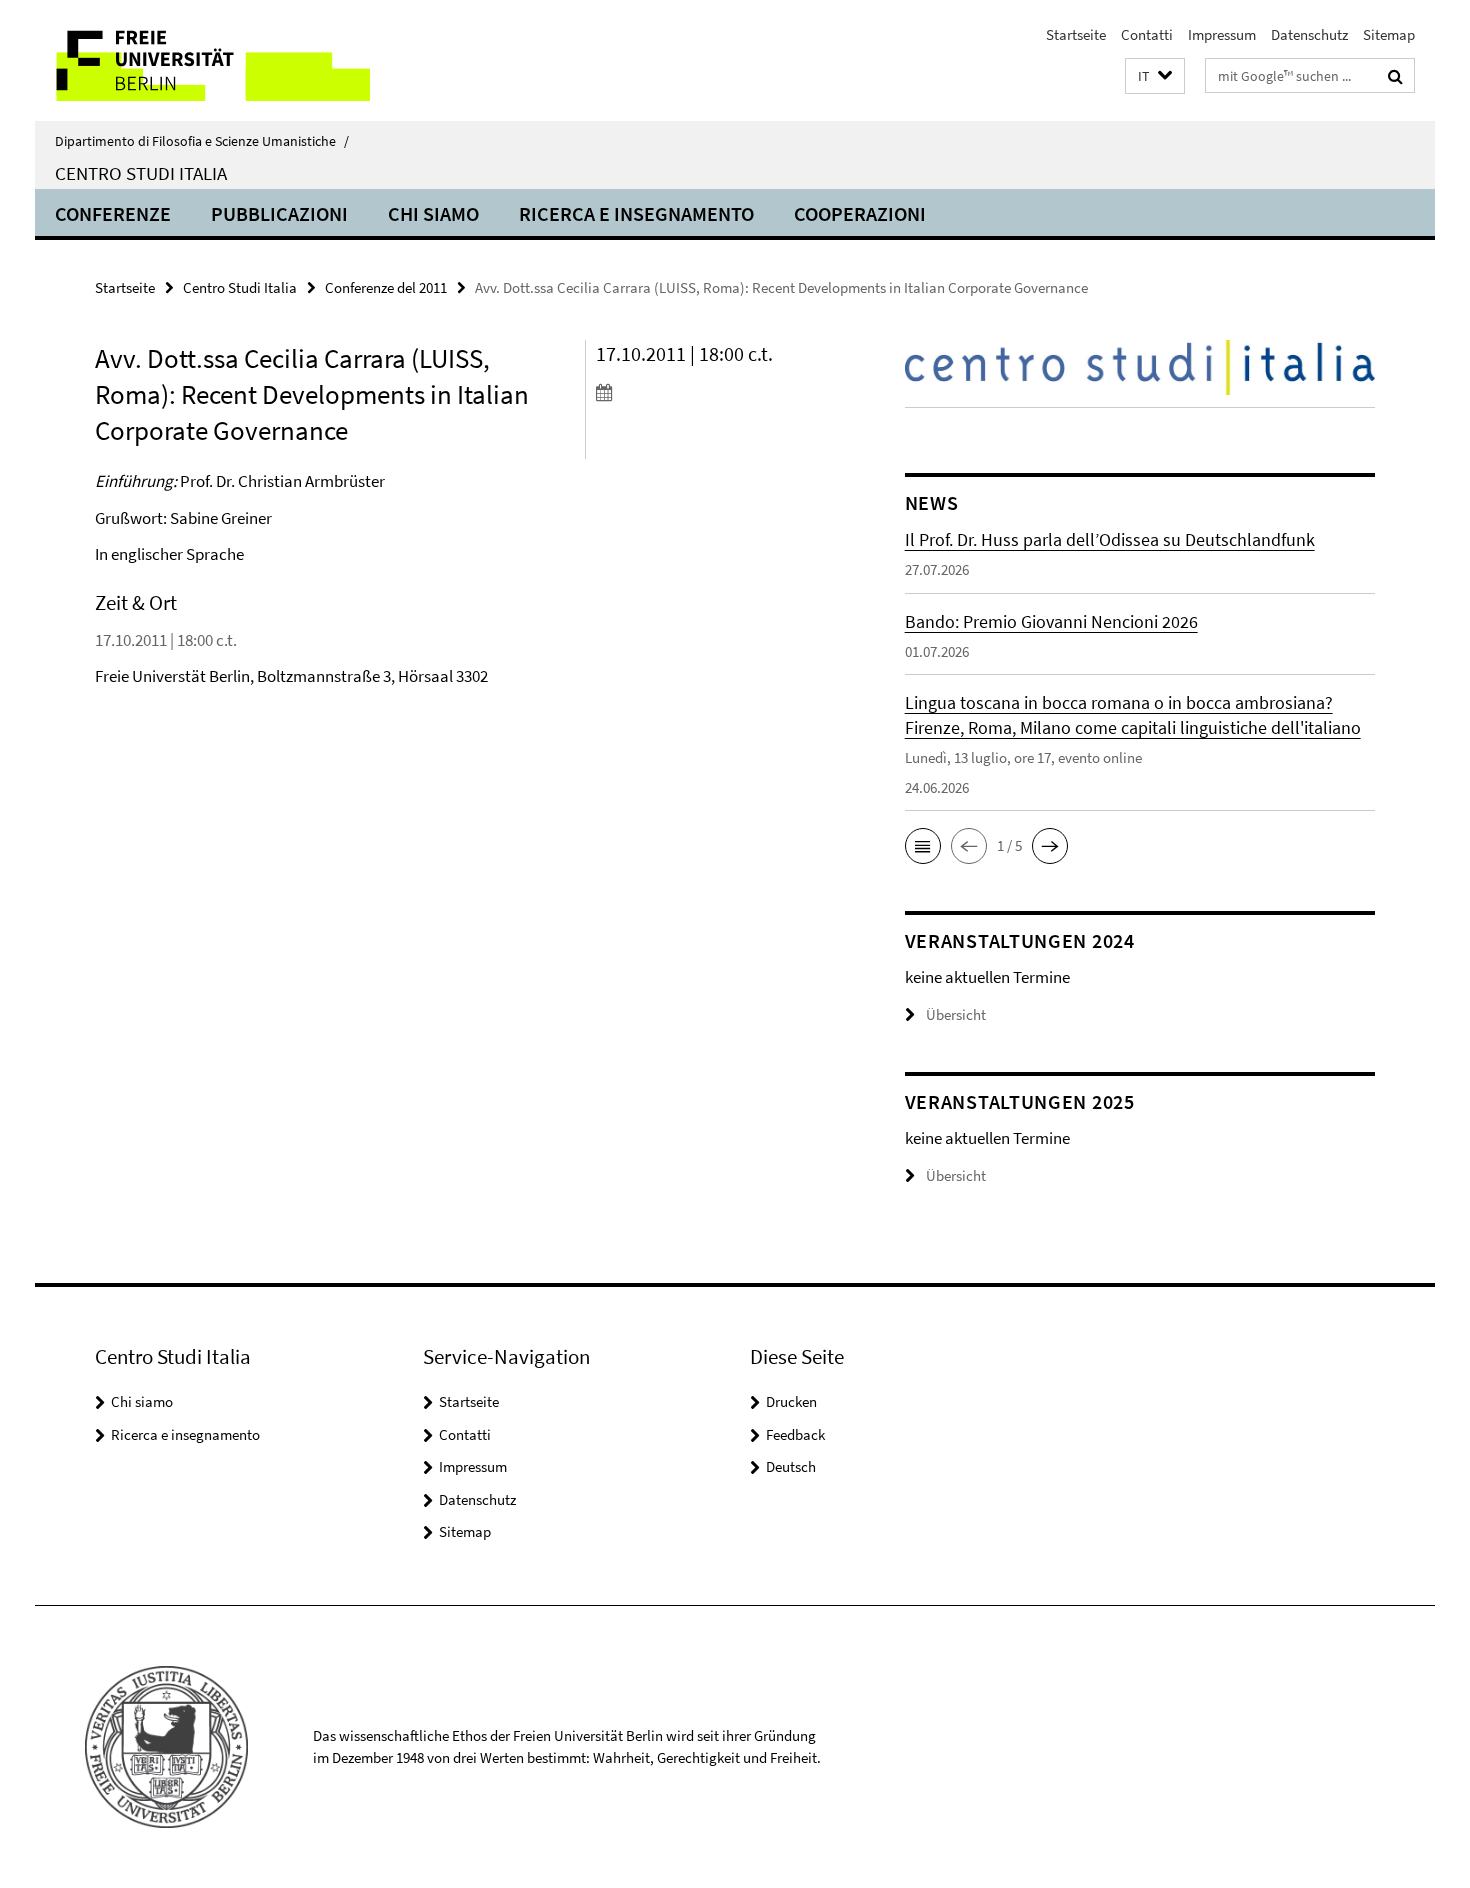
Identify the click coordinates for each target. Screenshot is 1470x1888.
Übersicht (956, 1014)
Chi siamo (433, 213)
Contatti (1147, 34)
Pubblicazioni (279, 213)
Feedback (795, 1434)
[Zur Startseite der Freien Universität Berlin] (202, 60)
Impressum (1222, 34)
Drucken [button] (791, 1401)
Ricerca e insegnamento (636, 213)
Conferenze (113, 213)
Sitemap (1389, 34)
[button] (1155, 76)
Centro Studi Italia (141, 173)
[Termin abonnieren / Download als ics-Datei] (712, 392)
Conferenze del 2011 (386, 287)
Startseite (1076, 34)
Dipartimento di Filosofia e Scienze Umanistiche (202, 141)
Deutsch (791, 1466)
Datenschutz (1309, 34)
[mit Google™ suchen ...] (1395, 76)
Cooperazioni (860, 213)
